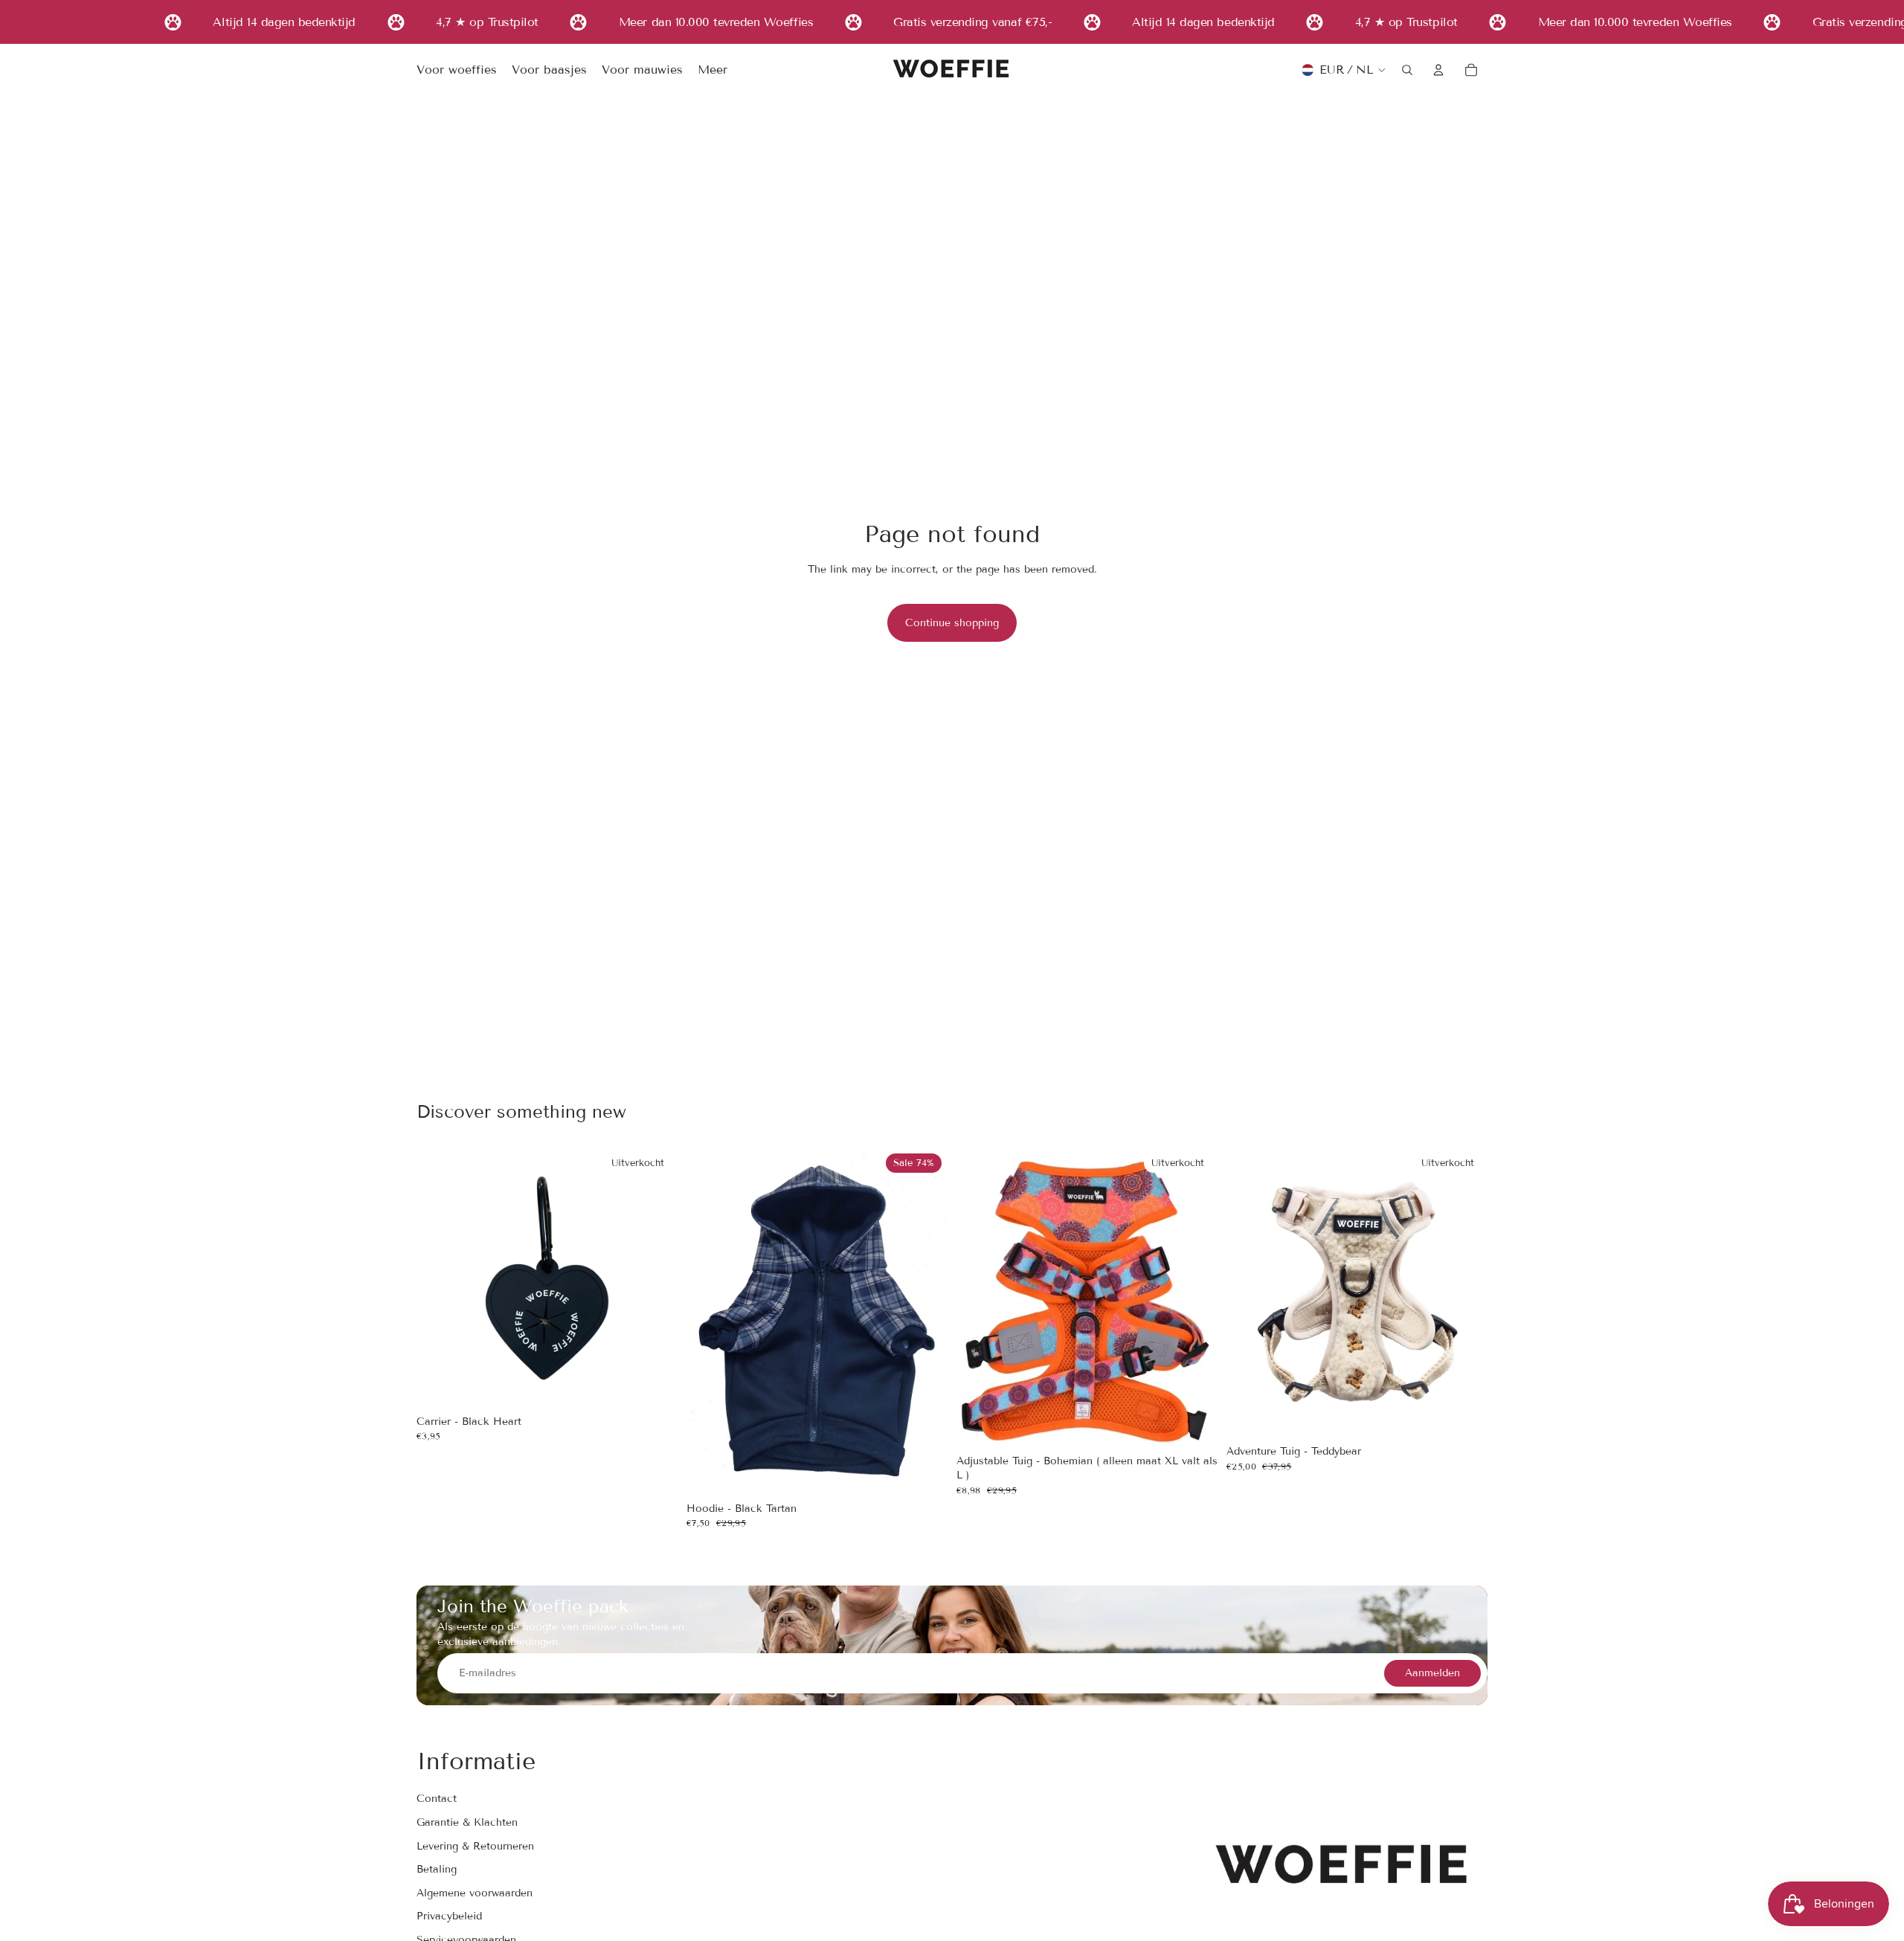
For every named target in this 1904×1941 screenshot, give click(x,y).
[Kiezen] (924, 1472)
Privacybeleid (449, 1916)
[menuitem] (713, 71)
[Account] (1438, 70)
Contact (437, 1799)
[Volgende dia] (925, 1322)
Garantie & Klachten (467, 1822)
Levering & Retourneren (475, 1846)
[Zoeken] (1407, 70)
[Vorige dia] (709, 1322)
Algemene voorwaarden (475, 1893)
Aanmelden (1432, 1673)
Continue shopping (952, 623)
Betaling (437, 1869)
